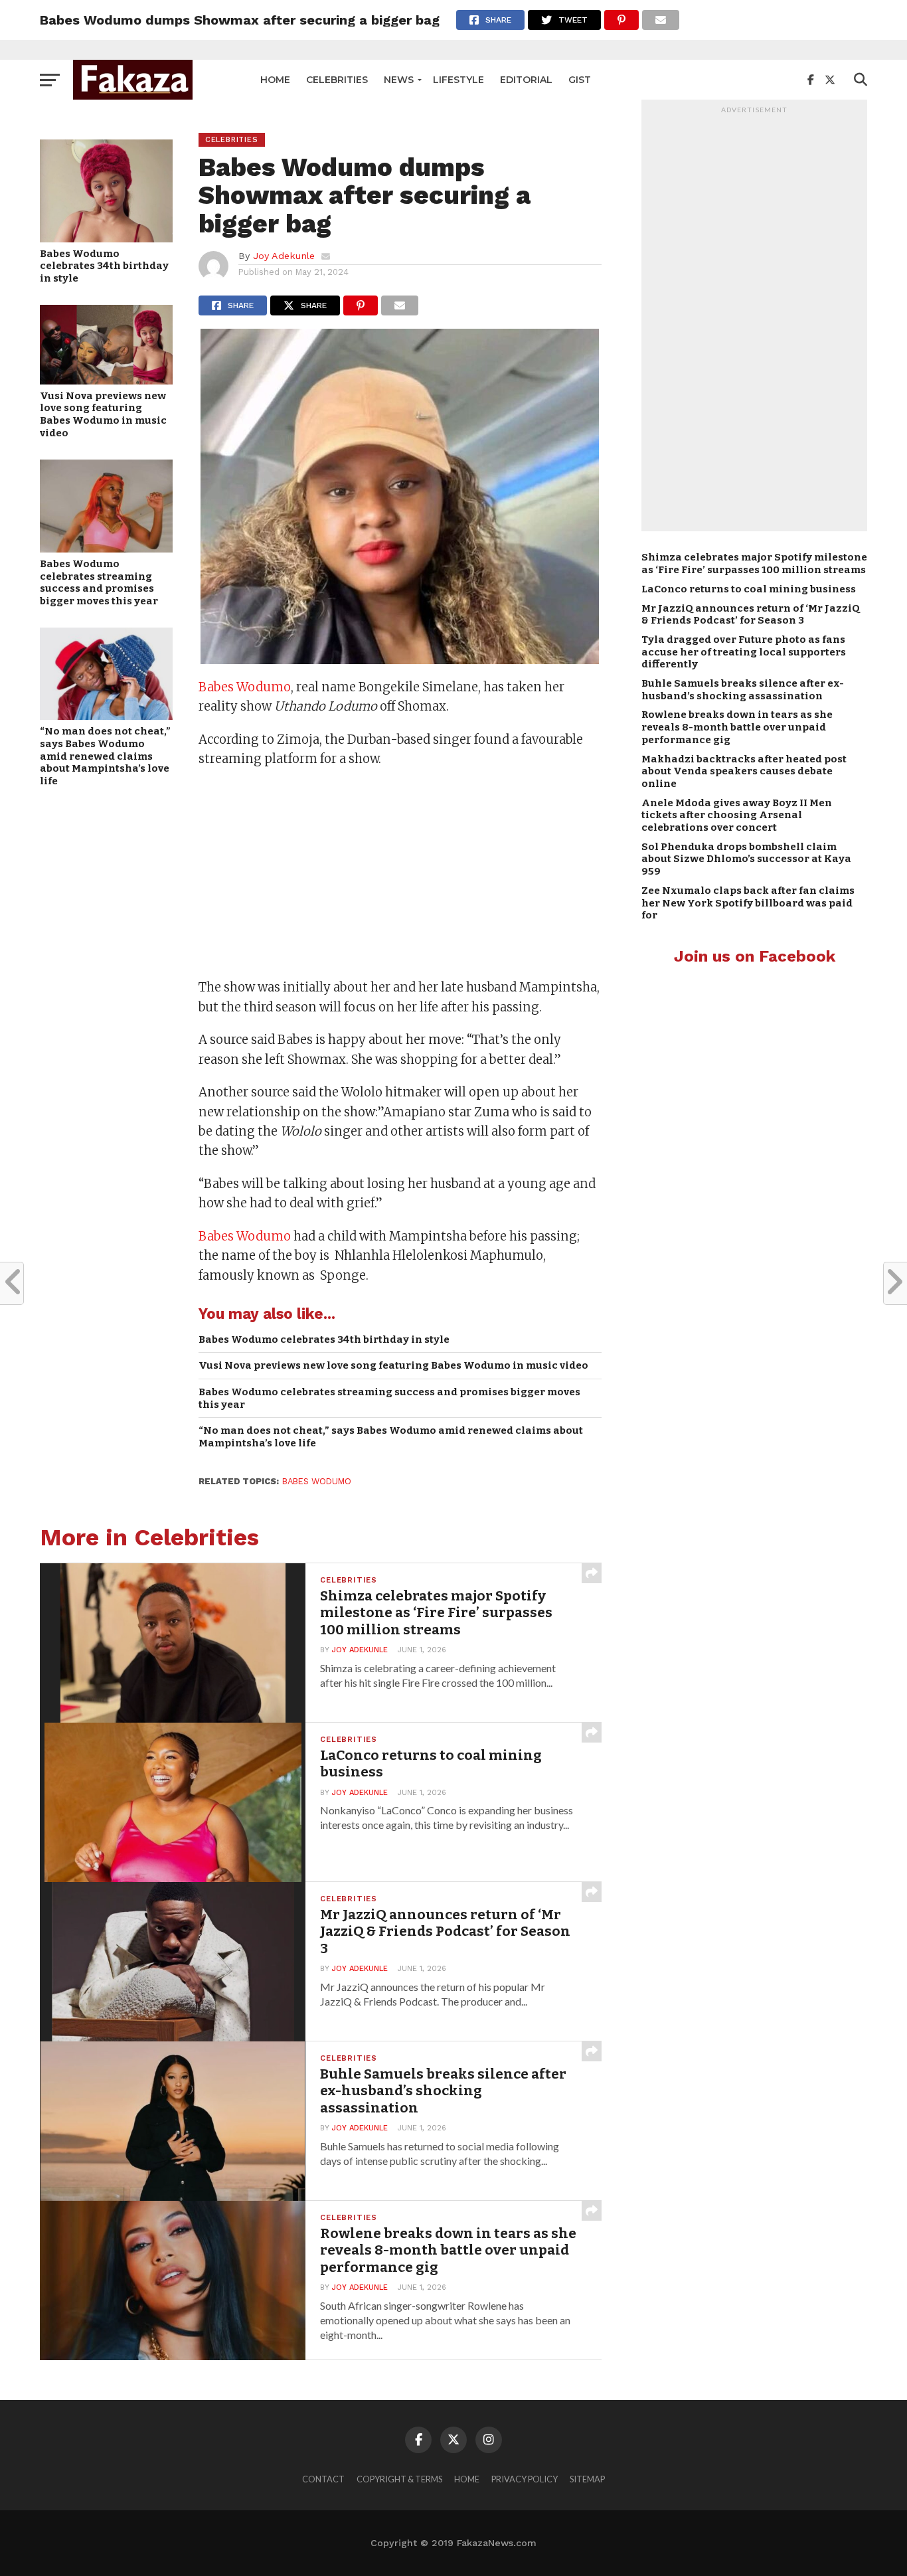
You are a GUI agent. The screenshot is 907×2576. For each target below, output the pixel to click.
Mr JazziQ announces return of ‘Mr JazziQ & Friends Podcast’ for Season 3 (751, 615)
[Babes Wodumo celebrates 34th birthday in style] (106, 238)
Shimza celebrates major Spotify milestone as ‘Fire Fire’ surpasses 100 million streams (754, 563)
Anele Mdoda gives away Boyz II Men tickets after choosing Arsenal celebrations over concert (737, 815)
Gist (580, 80)
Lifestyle (458, 80)
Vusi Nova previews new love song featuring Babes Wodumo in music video (103, 414)
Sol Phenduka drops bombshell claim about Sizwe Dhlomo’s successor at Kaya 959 (746, 859)
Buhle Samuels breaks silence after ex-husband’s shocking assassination (743, 690)
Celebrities (337, 80)
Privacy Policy (525, 2479)
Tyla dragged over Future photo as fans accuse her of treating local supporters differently (744, 652)
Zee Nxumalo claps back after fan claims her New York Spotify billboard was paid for (748, 903)
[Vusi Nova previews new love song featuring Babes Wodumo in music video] (106, 380)
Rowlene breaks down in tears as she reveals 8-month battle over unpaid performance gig (737, 727)
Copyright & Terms (399, 2479)
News (399, 80)
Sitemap (587, 2479)
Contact (323, 2479)
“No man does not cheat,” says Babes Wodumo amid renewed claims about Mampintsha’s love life (105, 756)
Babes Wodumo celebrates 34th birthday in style (104, 266)
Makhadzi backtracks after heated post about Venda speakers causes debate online (744, 771)
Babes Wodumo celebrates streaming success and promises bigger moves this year (99, 582)
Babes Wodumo (245, 687)
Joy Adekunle (284, 256)
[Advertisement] (400, 875)
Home (275, 80)
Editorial (526, 80)
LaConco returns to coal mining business (749, 589)
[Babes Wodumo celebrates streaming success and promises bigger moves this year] (106, 548)
